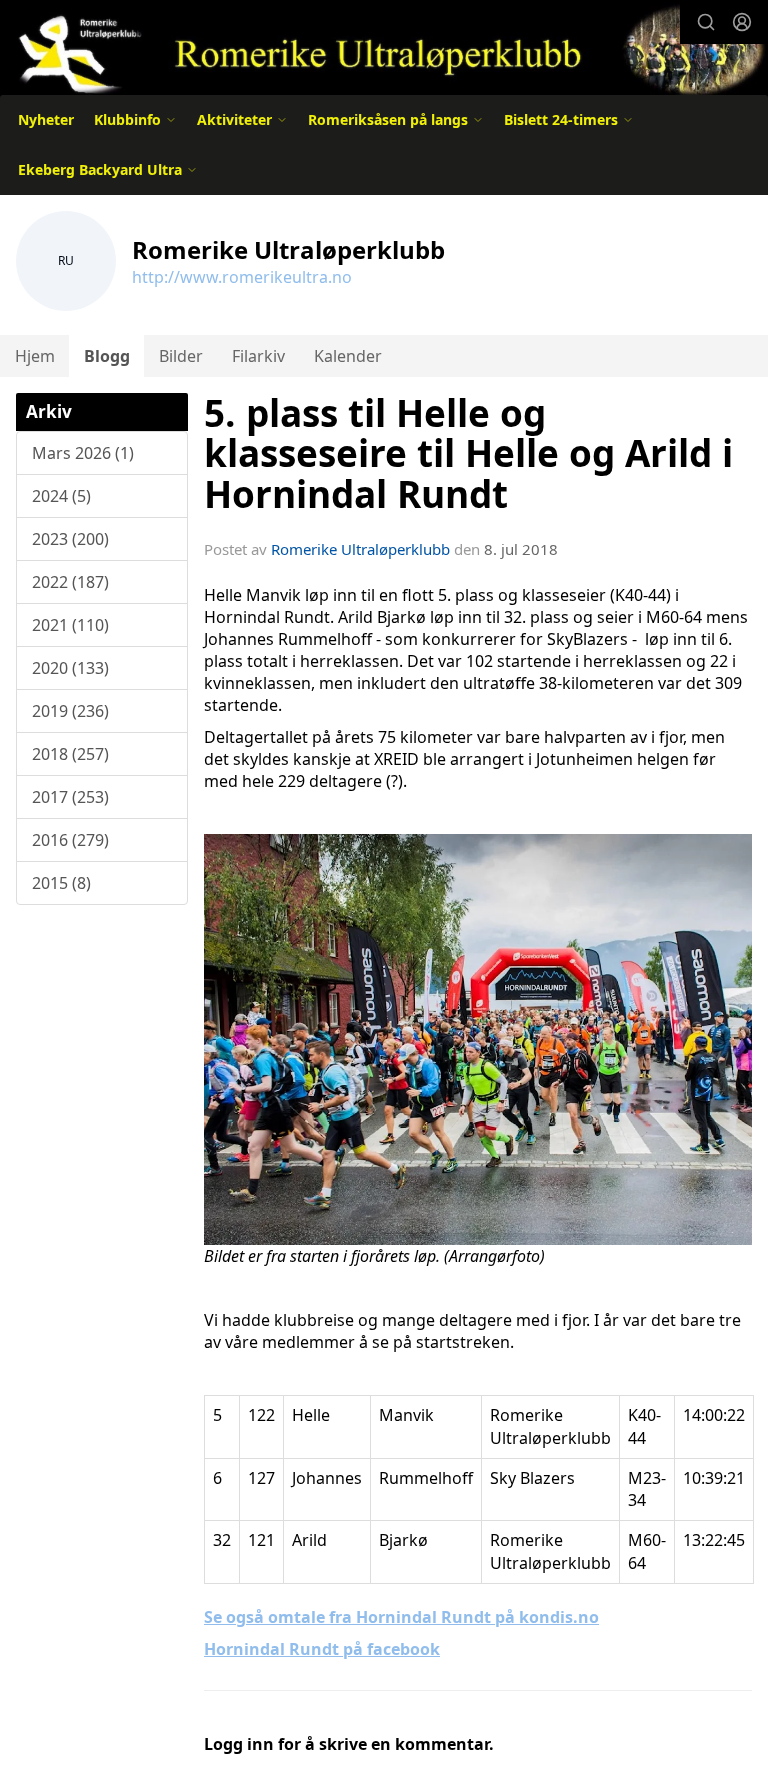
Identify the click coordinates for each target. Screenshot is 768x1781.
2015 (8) (61, 883)
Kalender (348, 356)
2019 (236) (70, 711)
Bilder (181, 356)
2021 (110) (70, 625)
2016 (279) (70, 840)
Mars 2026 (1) (83, 453)
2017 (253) (70, 797)
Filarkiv (258, 356)
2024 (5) (61, 496)
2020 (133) (70, 668)
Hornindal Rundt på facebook (322, 1649)
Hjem (35, 356)
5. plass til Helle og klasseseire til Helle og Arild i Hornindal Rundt (468, 453)
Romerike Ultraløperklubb (360, 549)
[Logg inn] (742, 22)
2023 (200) (70, 539)
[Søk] (706, 22)
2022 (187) (70, 582)
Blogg (107, 356)
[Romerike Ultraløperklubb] (384, 49)
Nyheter (46, 119)
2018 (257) (70, 754)
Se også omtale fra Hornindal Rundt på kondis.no (401, 1617)
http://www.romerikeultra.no (242, 277)
